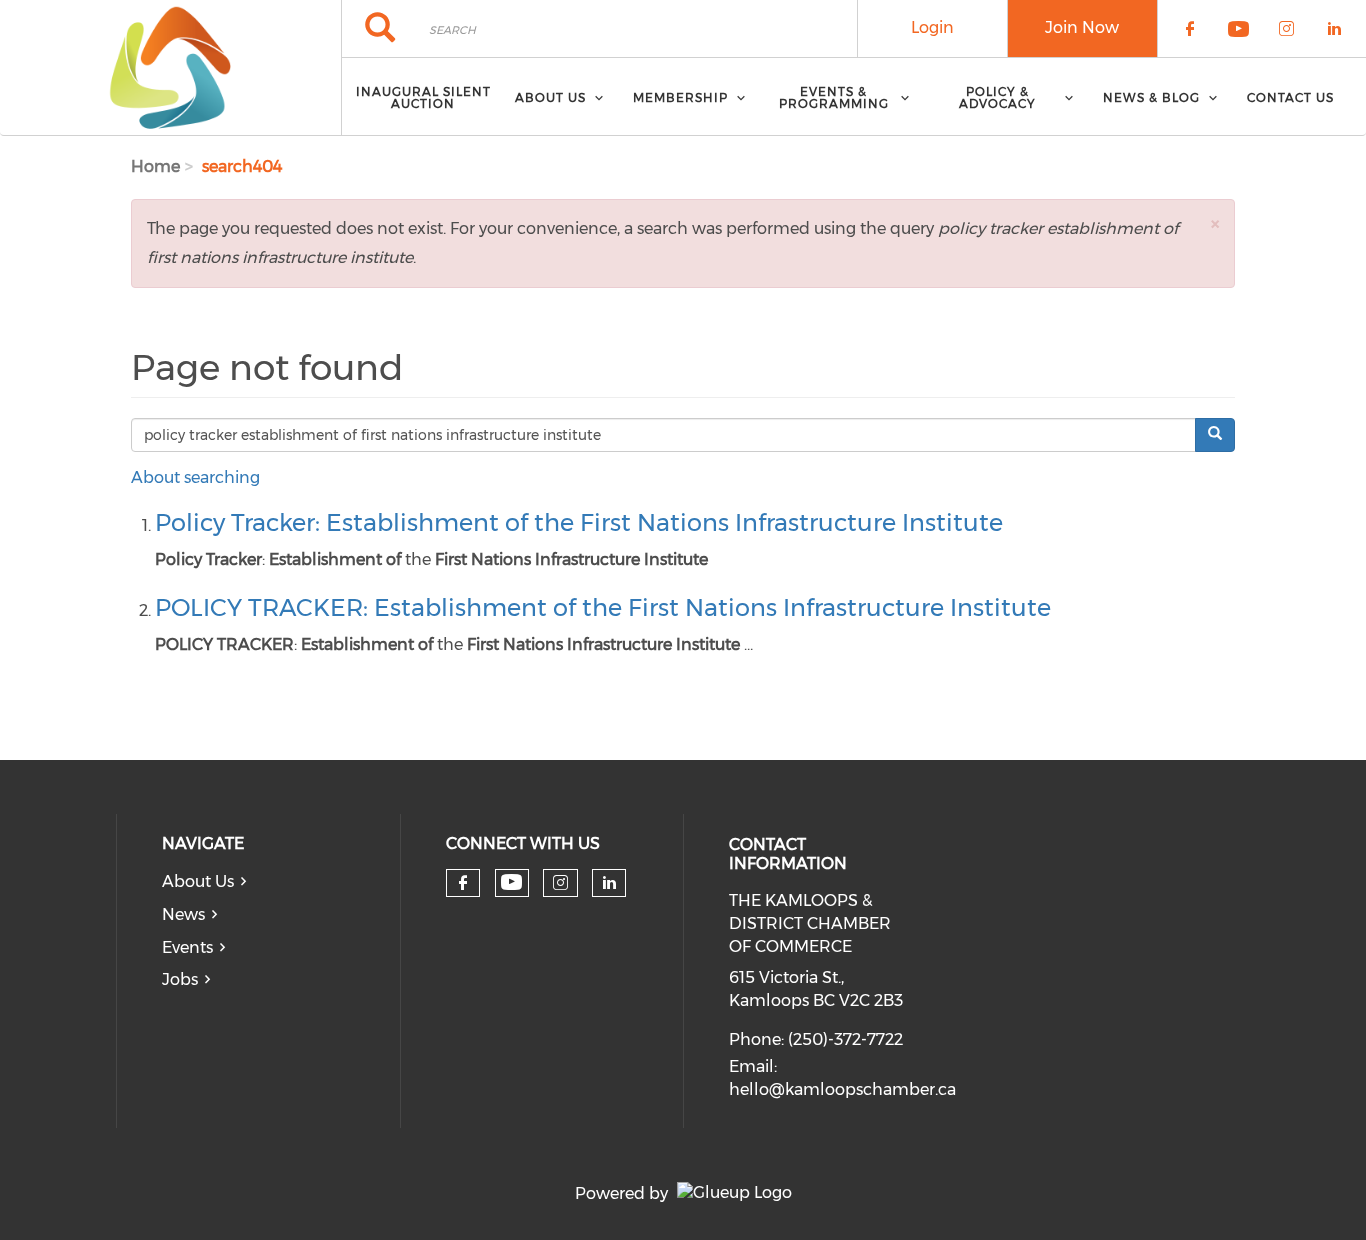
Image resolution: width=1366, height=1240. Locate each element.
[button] (1215, 223)
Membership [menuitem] (680, 97)
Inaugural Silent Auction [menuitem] (423, 97)
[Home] (170, 68)
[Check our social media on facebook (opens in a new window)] (463, 883)
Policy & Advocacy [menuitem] (997, 97)
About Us (198, 881)
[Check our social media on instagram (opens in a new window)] (560, 883)
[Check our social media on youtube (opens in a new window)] (511, 882)
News (183, 914)
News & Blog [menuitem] (1151, 97)
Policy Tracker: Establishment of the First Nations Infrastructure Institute (579, 522)
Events (187, 947)
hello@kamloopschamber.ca (842, 1089)
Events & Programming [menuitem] (834, 97)
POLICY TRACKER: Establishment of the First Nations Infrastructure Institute (603, 607)
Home (155, 166)
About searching (195, 477)
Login (932, 27)
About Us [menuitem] (550, 97)
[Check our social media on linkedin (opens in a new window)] (609, 883)
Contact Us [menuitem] (1290, 97)
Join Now (1082, 27)
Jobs (180, 979)
